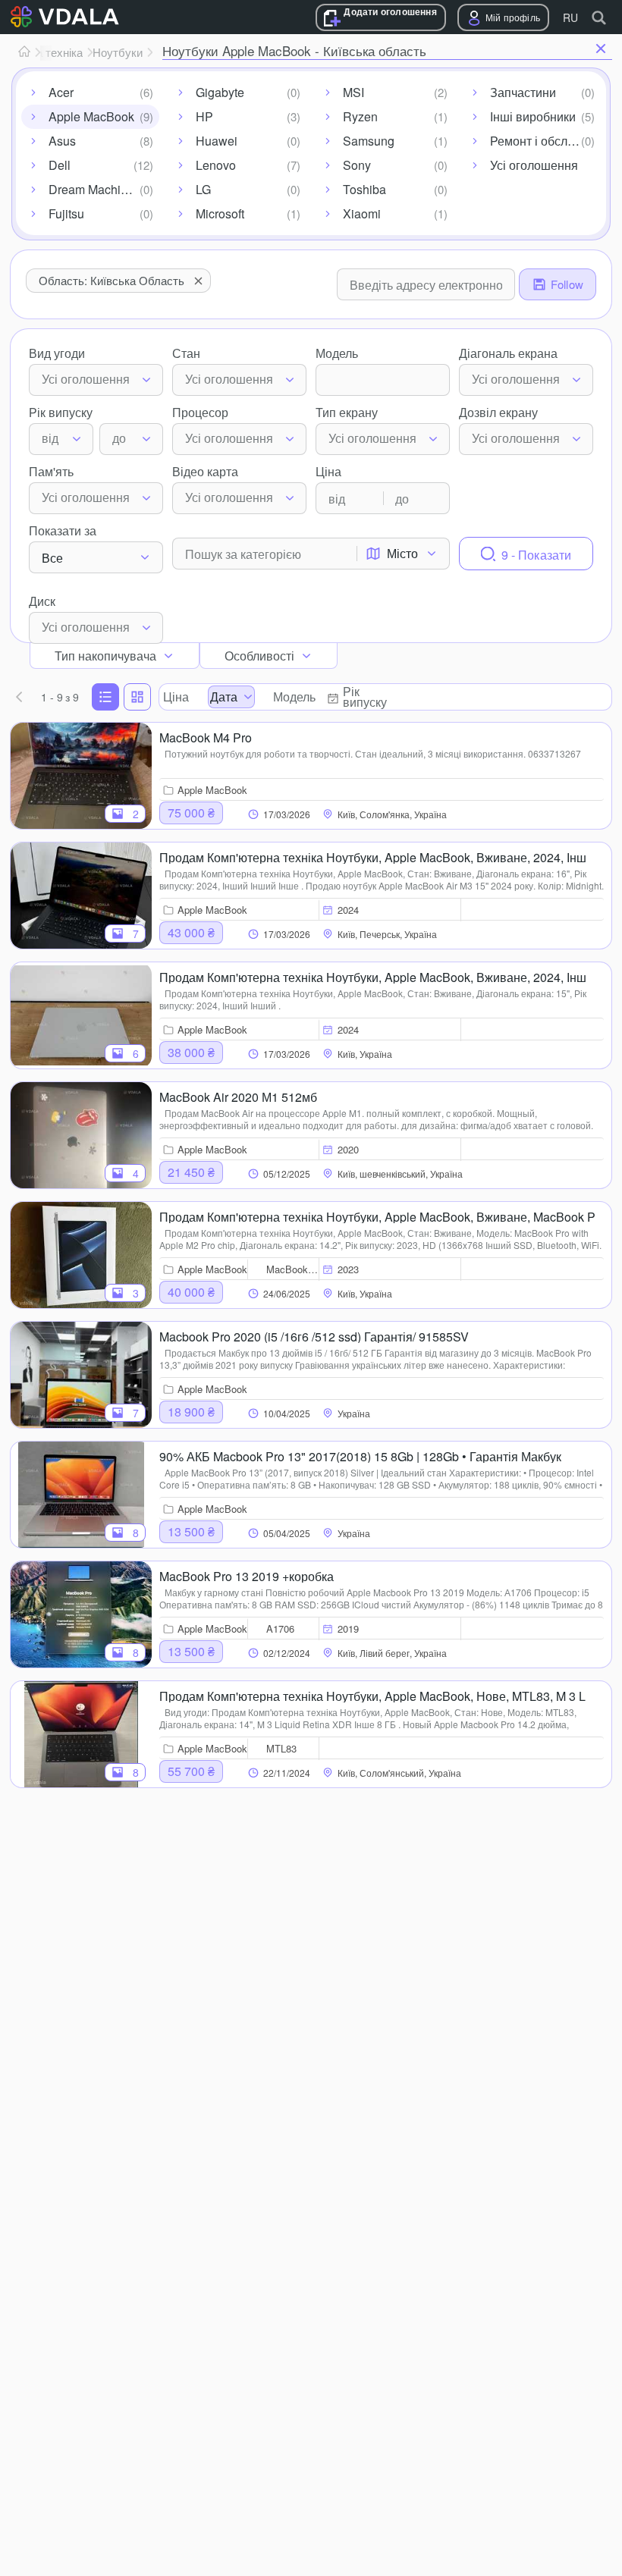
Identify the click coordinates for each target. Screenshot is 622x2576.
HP (204, 116)
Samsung (369, 141)
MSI (353, 92)
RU (570, 17)
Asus (62, 141)
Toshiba (364, 189)
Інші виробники (533, 116)
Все (52, 558)
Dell (60, 165)
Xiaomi (362, 213)
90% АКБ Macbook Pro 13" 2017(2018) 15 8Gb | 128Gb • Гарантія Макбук (360, 1455)
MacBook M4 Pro (206, 736)
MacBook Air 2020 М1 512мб (238, 1096)
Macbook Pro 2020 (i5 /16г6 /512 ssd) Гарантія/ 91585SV (314, 1335)
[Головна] (24, 52)
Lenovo (216, 165)
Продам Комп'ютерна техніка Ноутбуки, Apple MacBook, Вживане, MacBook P (377, 1216)
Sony (357, 165)
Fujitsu (66, 213)
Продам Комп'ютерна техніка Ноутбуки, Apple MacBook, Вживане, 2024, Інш (373, 856)
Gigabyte (220, 92)
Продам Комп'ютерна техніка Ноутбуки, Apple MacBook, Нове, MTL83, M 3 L (372, 1695)
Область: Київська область (112, 280)
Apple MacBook (91, 116)
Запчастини (523, 92)
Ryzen (360, 116)
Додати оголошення (390, 12)
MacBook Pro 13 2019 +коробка (247, 1575)
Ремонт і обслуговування (545, 141)
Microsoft (220, 213)
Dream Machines (94, 189)
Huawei (217, 141)
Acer (61, 92)
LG (203, 189)
